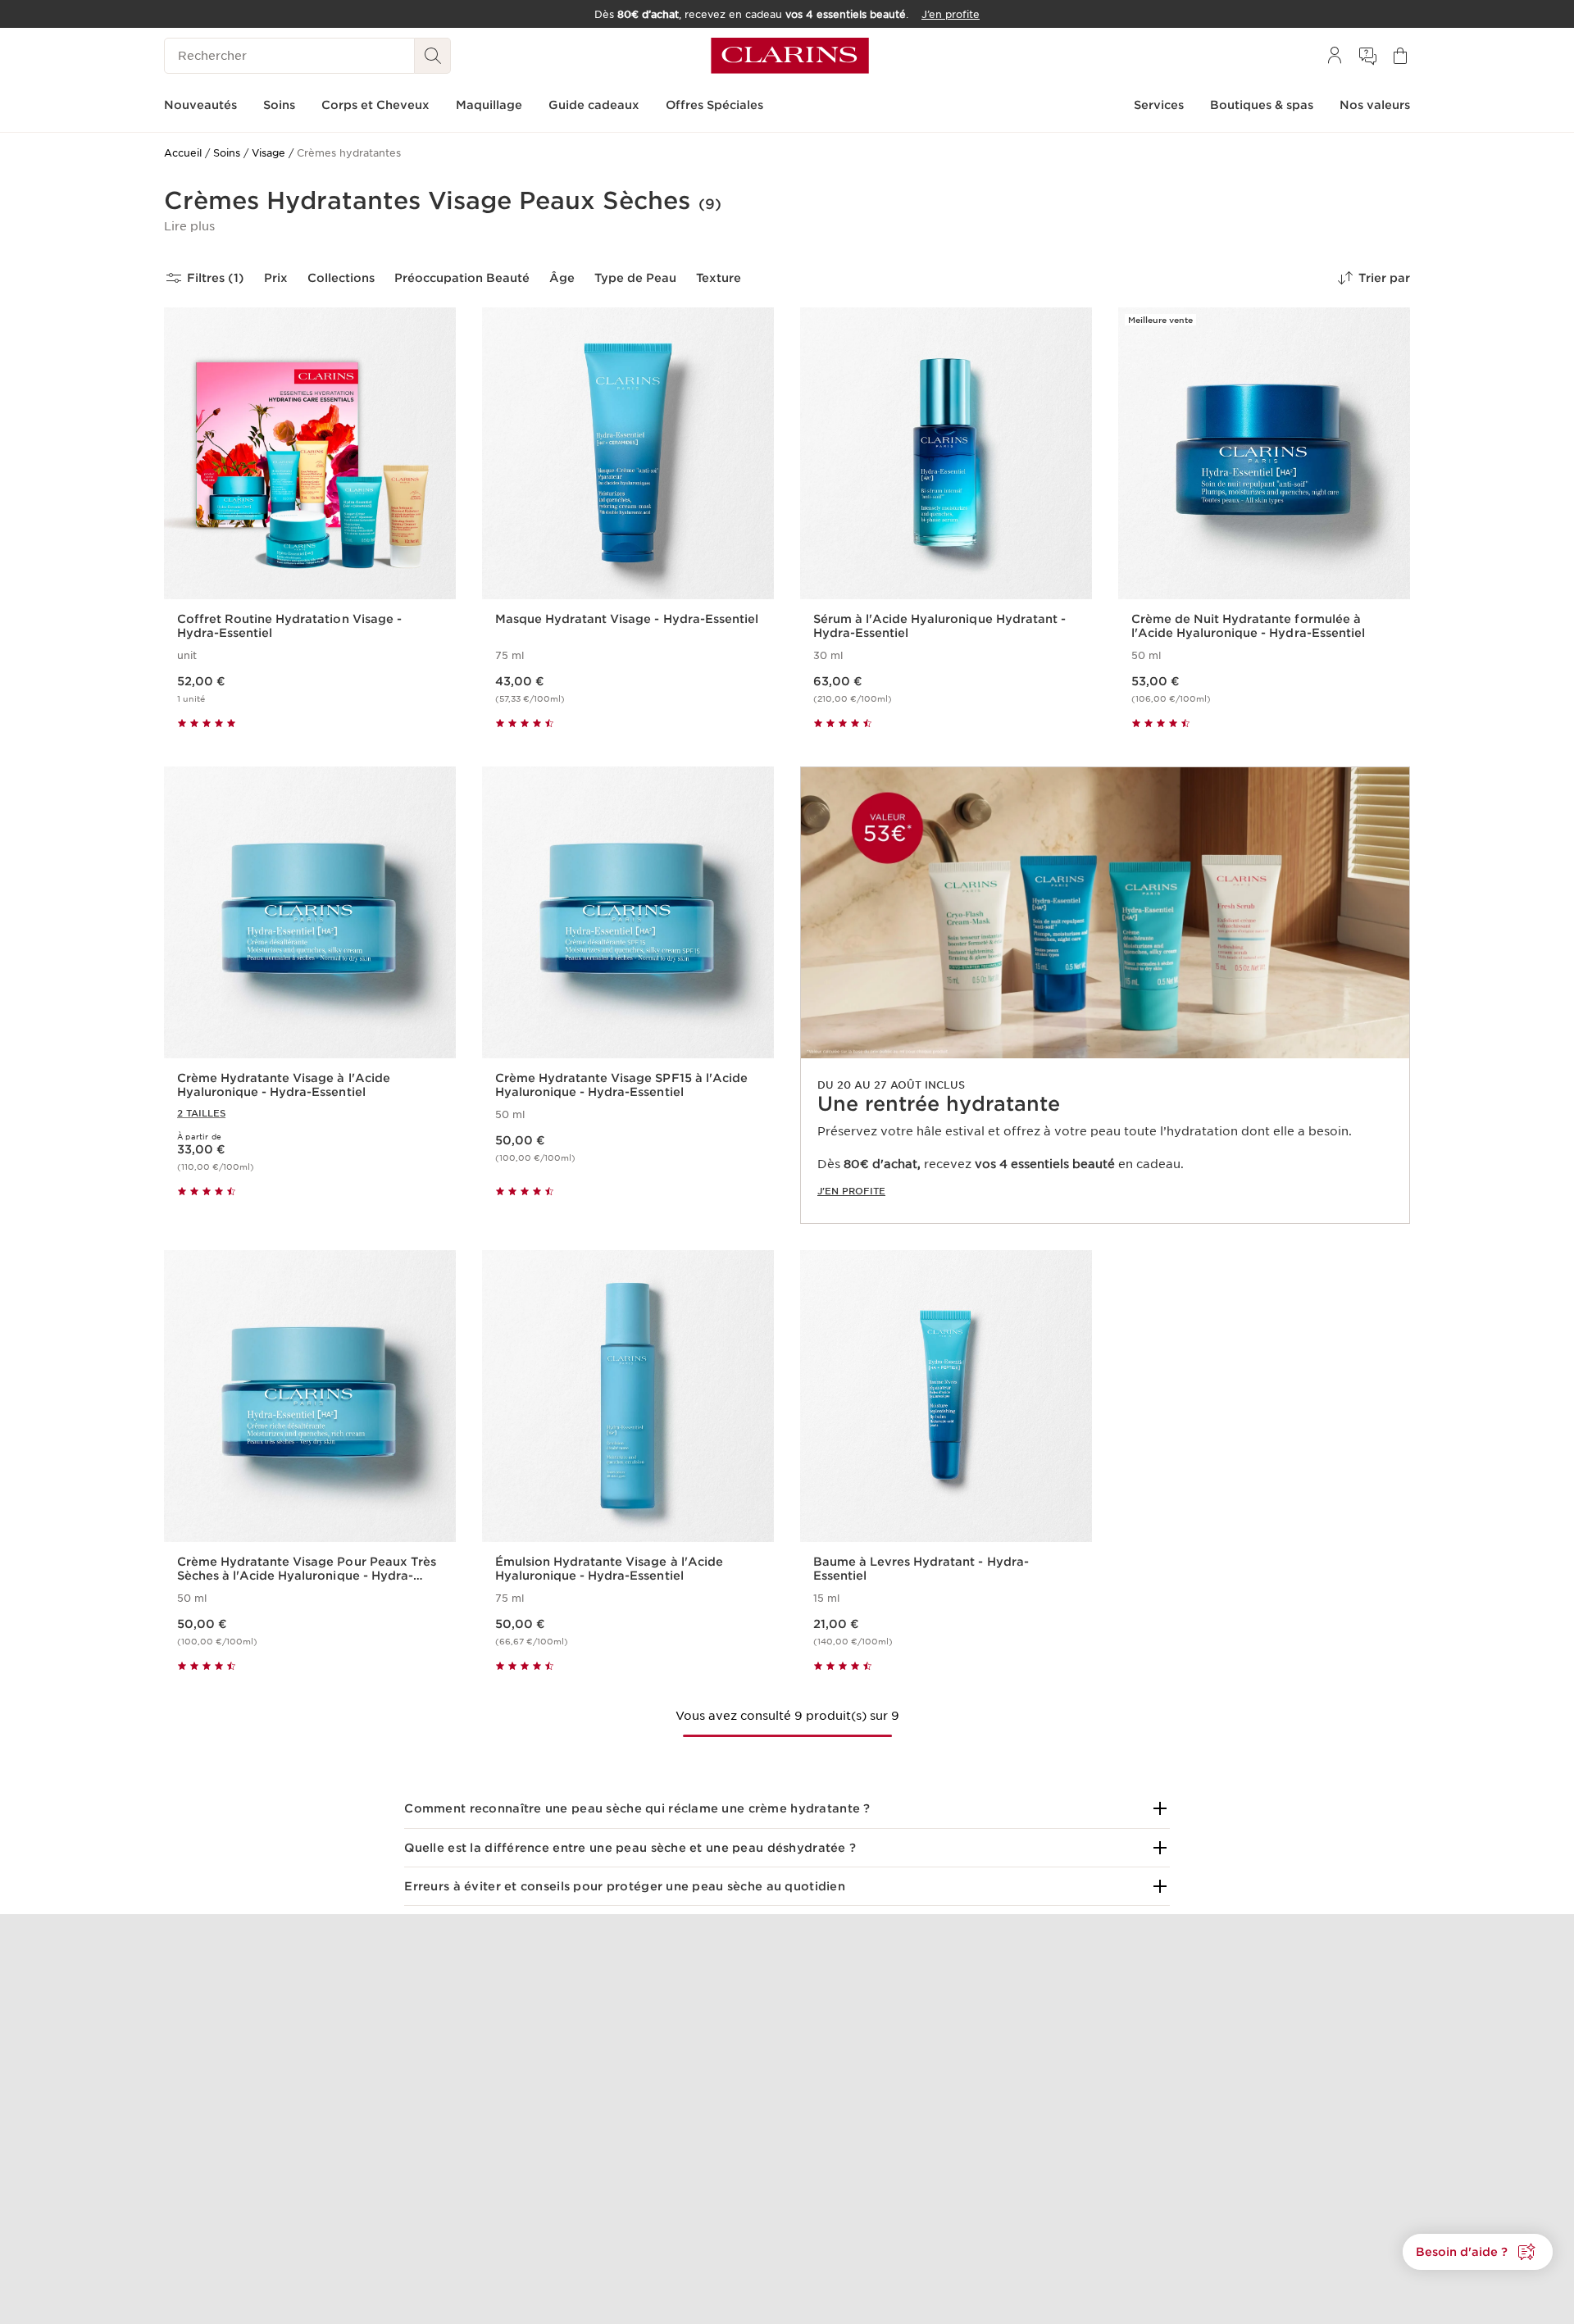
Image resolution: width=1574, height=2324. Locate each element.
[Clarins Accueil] (790, 56)
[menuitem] (1335, 56)
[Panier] (1400, 56)
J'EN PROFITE (851, 1191)
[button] (189, 226)
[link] (1105, 995)
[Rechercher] (433, 56)
